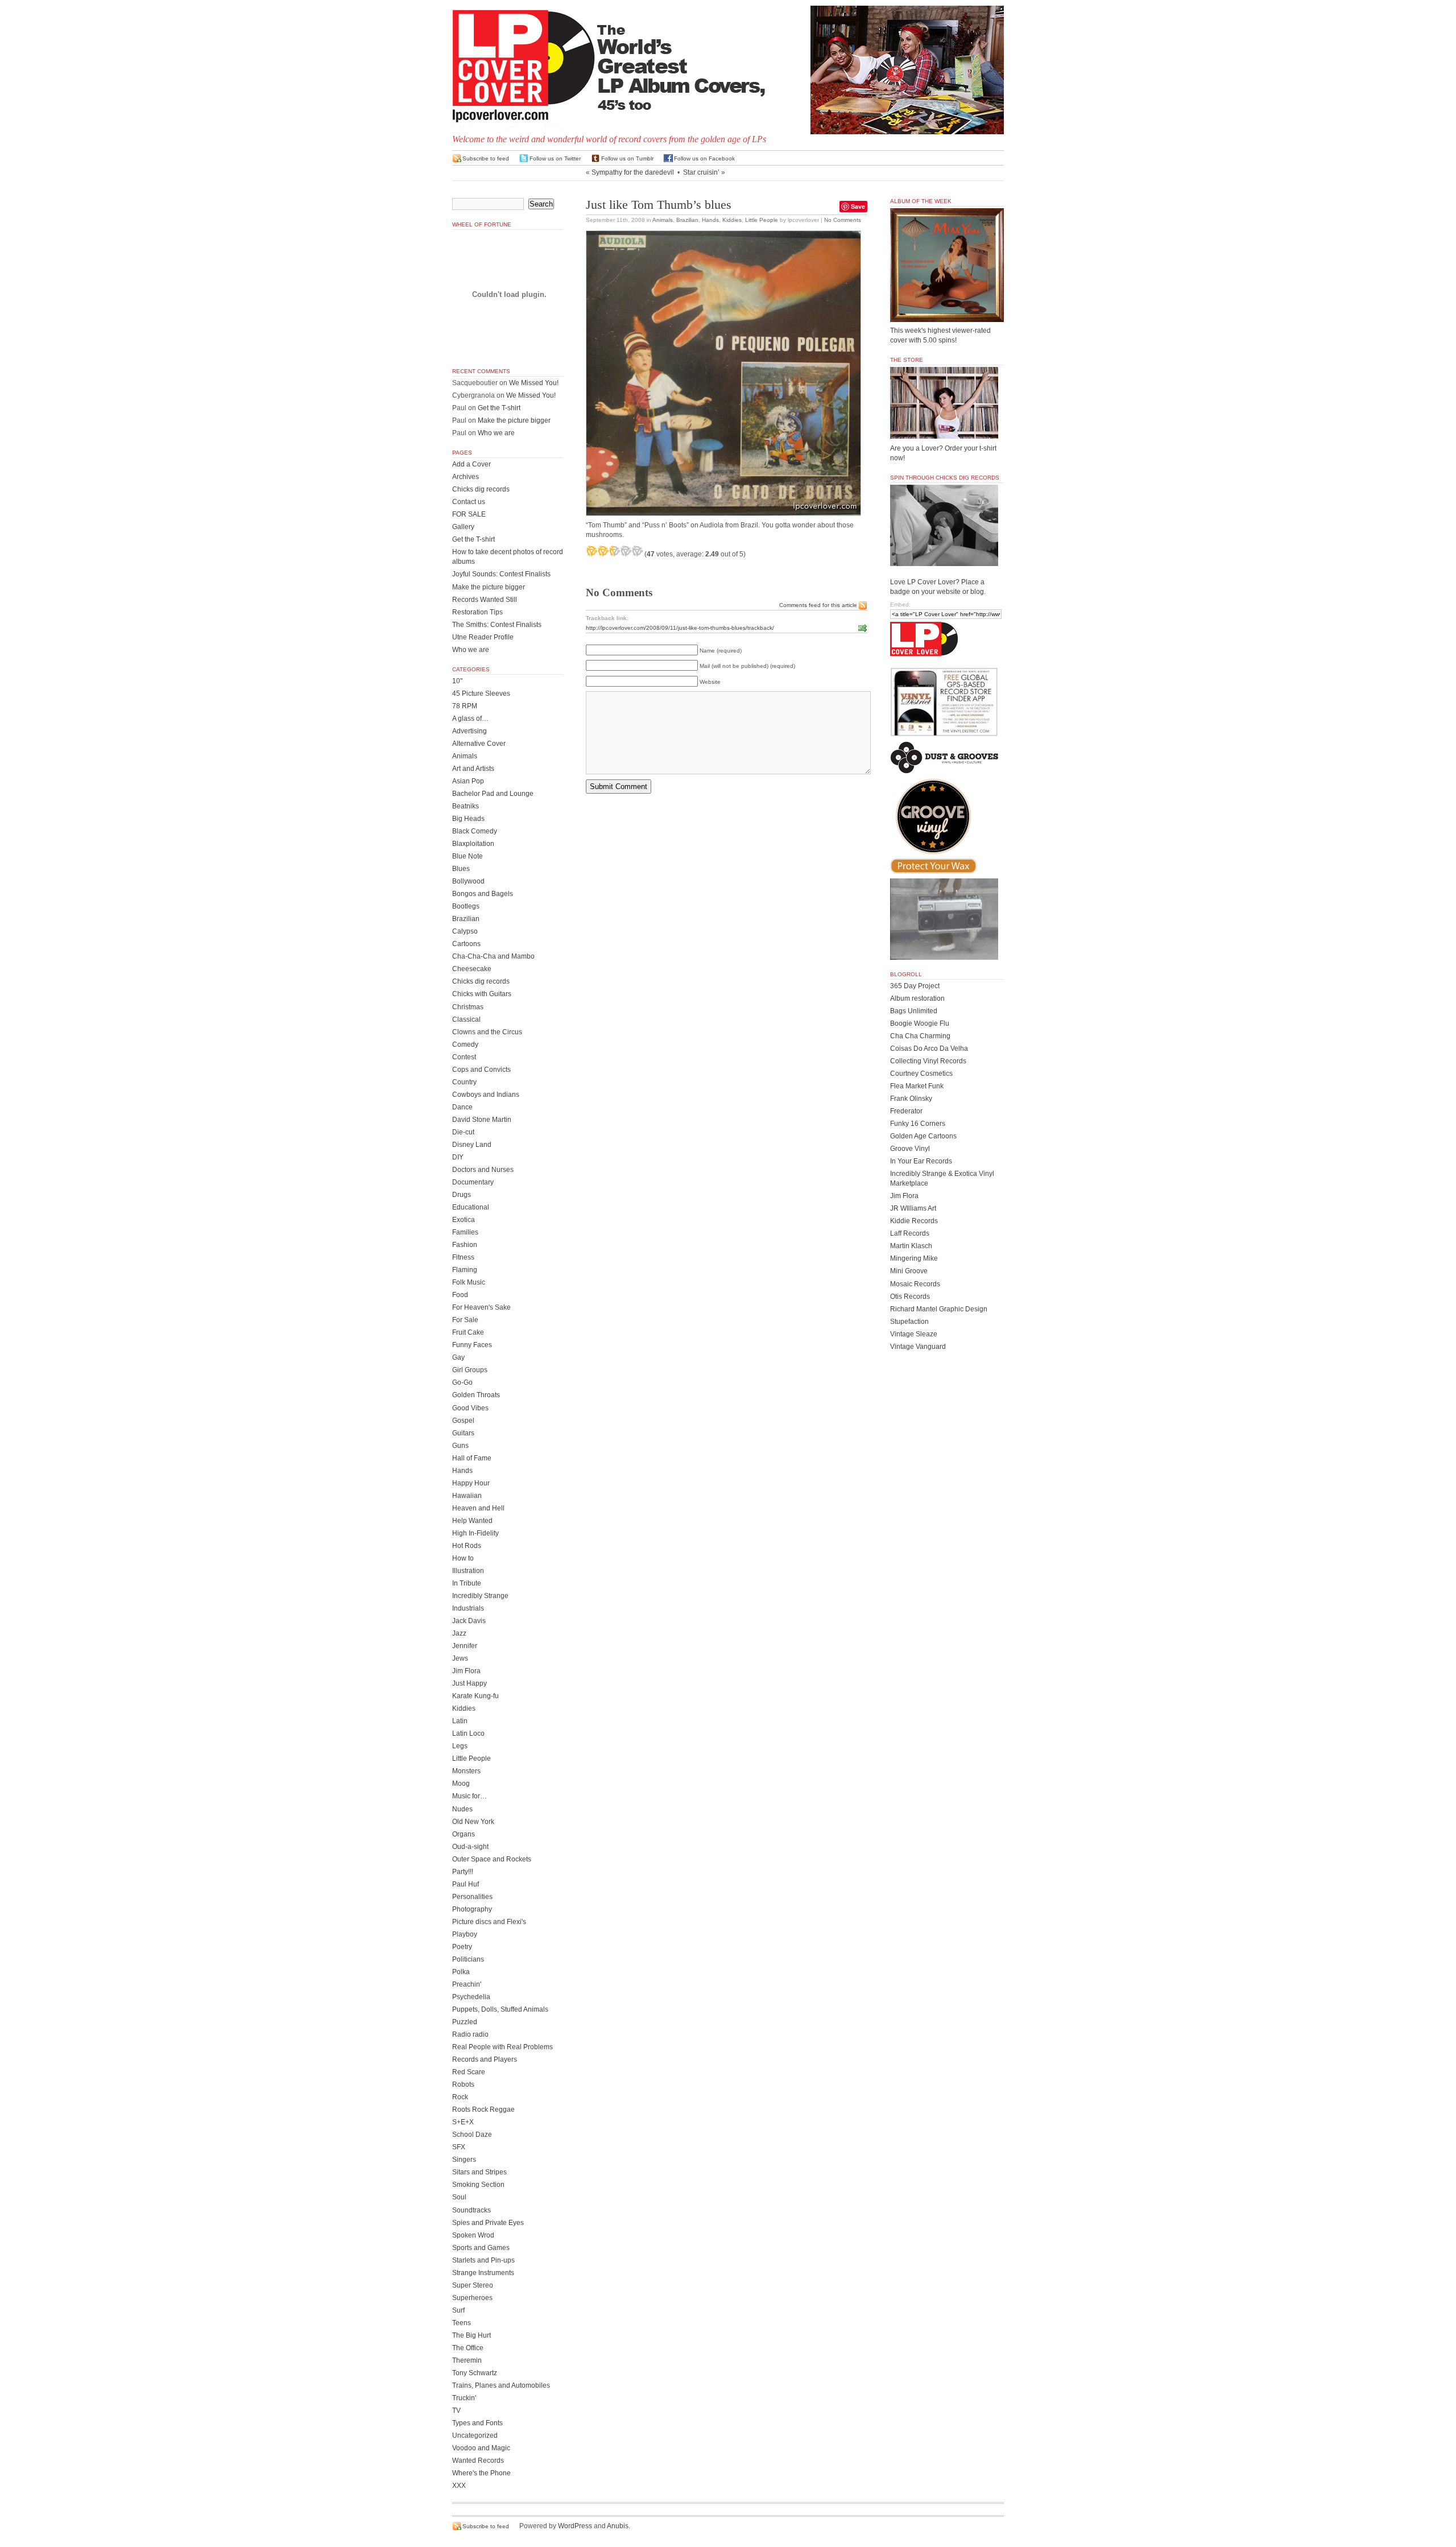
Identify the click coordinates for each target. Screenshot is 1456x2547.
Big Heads (468, 819)
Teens (462, 2323)
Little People (762, 220)
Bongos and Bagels (483, 894)
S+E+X (463, 2122)
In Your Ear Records (921, 1161)
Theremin (467, 2360)
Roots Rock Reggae (483, 2110)
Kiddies (732, 220)
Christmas (468, 1007)
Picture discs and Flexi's (489, 1922)
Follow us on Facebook (704, 158)
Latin (460, 1721)
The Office (468, 2348)
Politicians (468, 1959)
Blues (461, 869)
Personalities (472, 1897)
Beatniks (466, 806)
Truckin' (464, 2398)
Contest (464, 1057)
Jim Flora (466, 1671)
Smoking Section (478, 2185)
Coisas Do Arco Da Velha (929, 1048)
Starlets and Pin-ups (483, 2260)
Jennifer (465, 1646)
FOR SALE (469, 514)
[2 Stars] (603, 551)
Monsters (466, 1771)
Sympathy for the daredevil (633, 172)
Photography (472, 1909)
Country (464, 1082)
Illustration (468, 1571)
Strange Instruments (483, 2273)
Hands (710, 220)
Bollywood (468, 881)
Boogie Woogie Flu (920, 1023)
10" (457, 681)
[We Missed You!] (947, 311)
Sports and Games (481, 2248)
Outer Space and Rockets (492, 1859)
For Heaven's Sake (481, 1307)
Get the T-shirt (499, 408)
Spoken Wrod (473, 2235)
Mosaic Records (915, 1284)
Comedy (465, 1045)
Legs (460, 1746)
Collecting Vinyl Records (928, 1061)
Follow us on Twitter (555, 158)
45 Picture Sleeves (481, 693)
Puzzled (465, 2022)
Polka (461, 1972)
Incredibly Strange (480, 1596)
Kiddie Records (914, 1221)
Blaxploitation (473, 844)
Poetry (462, 1947)
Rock (460, 2097)
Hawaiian (467, 1496)
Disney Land (472, 1145)
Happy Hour (471, 1483)
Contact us (469, 502)
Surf (458, 2310)
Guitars (463, 1433)
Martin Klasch (911, 1246)
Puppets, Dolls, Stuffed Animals (500, 2009)
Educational (471, 1207)
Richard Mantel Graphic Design (939, 1309)
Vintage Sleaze (914, 1334)
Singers (464, 2160)
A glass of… (470, 719)
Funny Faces (472, 1345)
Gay (458, 1357)
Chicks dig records (481, 489)
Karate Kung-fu (475, 1696)
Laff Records (910, 1233)
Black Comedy (475, 831)
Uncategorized (475, 2435)
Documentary (473, 1182)
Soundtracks (471, 2210)
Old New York (473, 1822)
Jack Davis (469, 1621)
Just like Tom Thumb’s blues (659, 205)
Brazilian (687, 220)
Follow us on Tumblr (627, 158)
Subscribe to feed (486, 158)
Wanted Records (478, 2461)
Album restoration (917, 998)
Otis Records (910, 1297)
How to (463, 1558)
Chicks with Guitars (482, 994)
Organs (464, 1834)
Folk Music (469, 1282)
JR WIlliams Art (913, 1208)
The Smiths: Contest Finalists (497, 625)
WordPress (575, 2526)
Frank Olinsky (911, 1099)
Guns (460, 1446)
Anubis (618, 2526)
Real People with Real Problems (502, 2047)
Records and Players (485, 2059)
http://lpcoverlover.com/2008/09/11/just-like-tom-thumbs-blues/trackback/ (680, 628)
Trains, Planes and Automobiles (501, 2385)
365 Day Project (915, 986)
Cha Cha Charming (920, 1036)
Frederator (906, 1111)
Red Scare (469, 2072)
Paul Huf (466, 1884)
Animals (663, 220)
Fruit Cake (468, 1332)
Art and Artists (473, 769)
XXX (459, 2486)
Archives (466, 477)
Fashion (465, 1245)
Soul (459, 2197)
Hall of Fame (472, 1458)
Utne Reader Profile (483, 637)
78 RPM (465, 706)
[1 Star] (591, 551)
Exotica (464, 1220)
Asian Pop (468, 781)
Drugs (462, 1195)
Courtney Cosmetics (921, 1074)
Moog (461, 1784)
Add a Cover (471, 464)
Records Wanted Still (485, 600)
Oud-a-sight (470, 1847)
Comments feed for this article (818, 605)
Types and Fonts (477, 2423)
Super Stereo (473, 2285)
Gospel (463, 1421)
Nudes (462, 1809)
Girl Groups (470, 1370)
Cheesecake (472, 969)
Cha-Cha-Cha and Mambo (493, 956)
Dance (462, 1107)
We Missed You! (534, 383)
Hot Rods (467, 1546)
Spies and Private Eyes (488, 2223)
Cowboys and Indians (486, 1095)
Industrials (468, 1608)
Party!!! (463, 1872)
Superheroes (472, 2298)
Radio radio (470, 2034)
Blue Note (468, 856)
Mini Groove (909, 1271)
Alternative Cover (479, 744)
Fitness (463, 1257)
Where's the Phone (481, 2473)
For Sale (465, 1320)
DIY (458, 1157)
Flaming (465, 1270)
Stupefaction (909, 1322)
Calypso (465, 931)
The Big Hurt (471, 2335)
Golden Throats (476, 1395)
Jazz (459, 1633)
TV (456, 2410)
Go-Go (462, 1382)
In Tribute (467, 1583)
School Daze (472, 2135)
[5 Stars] (637, 551)
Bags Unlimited (914, 1011)
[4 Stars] (626, 551)
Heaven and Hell (478, 1508)
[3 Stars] (614, 551)
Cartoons (466, 944)
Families (465, 1232)
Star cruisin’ (701, 172)
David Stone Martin (482, 1120)
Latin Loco (468, 1733)
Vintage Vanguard (918, 1347)
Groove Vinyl (910, 1149)
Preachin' (467, 1984)
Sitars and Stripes (479, 2172)
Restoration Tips (477, 612)
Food (460, 1295)
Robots (463, 2084)
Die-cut (463, 1132)
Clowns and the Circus (487, 1032)
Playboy (465, 1934)
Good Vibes (470, 1408)
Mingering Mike (914, 1258)
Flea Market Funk (917, 1086)
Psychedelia (471, 1997)
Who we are (496, 433)
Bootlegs (466, 906)
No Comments (843, 220)
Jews (460, 1658)
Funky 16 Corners (918, 1124)
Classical (466, 1019)
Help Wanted (472, 1521)
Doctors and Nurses (483, 1170)
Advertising (470, 731)
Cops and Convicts (481, 1070)
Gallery (463, 527)
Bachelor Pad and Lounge (493, 794)
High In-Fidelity (475, 1533)
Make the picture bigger (514, 420)
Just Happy (470, 1683)
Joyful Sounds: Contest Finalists (501, 574)
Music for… (470, 1796)
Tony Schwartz (475, 2373)
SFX (459, 2147)
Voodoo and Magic (481, 2448)
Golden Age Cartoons (923, 1136)
